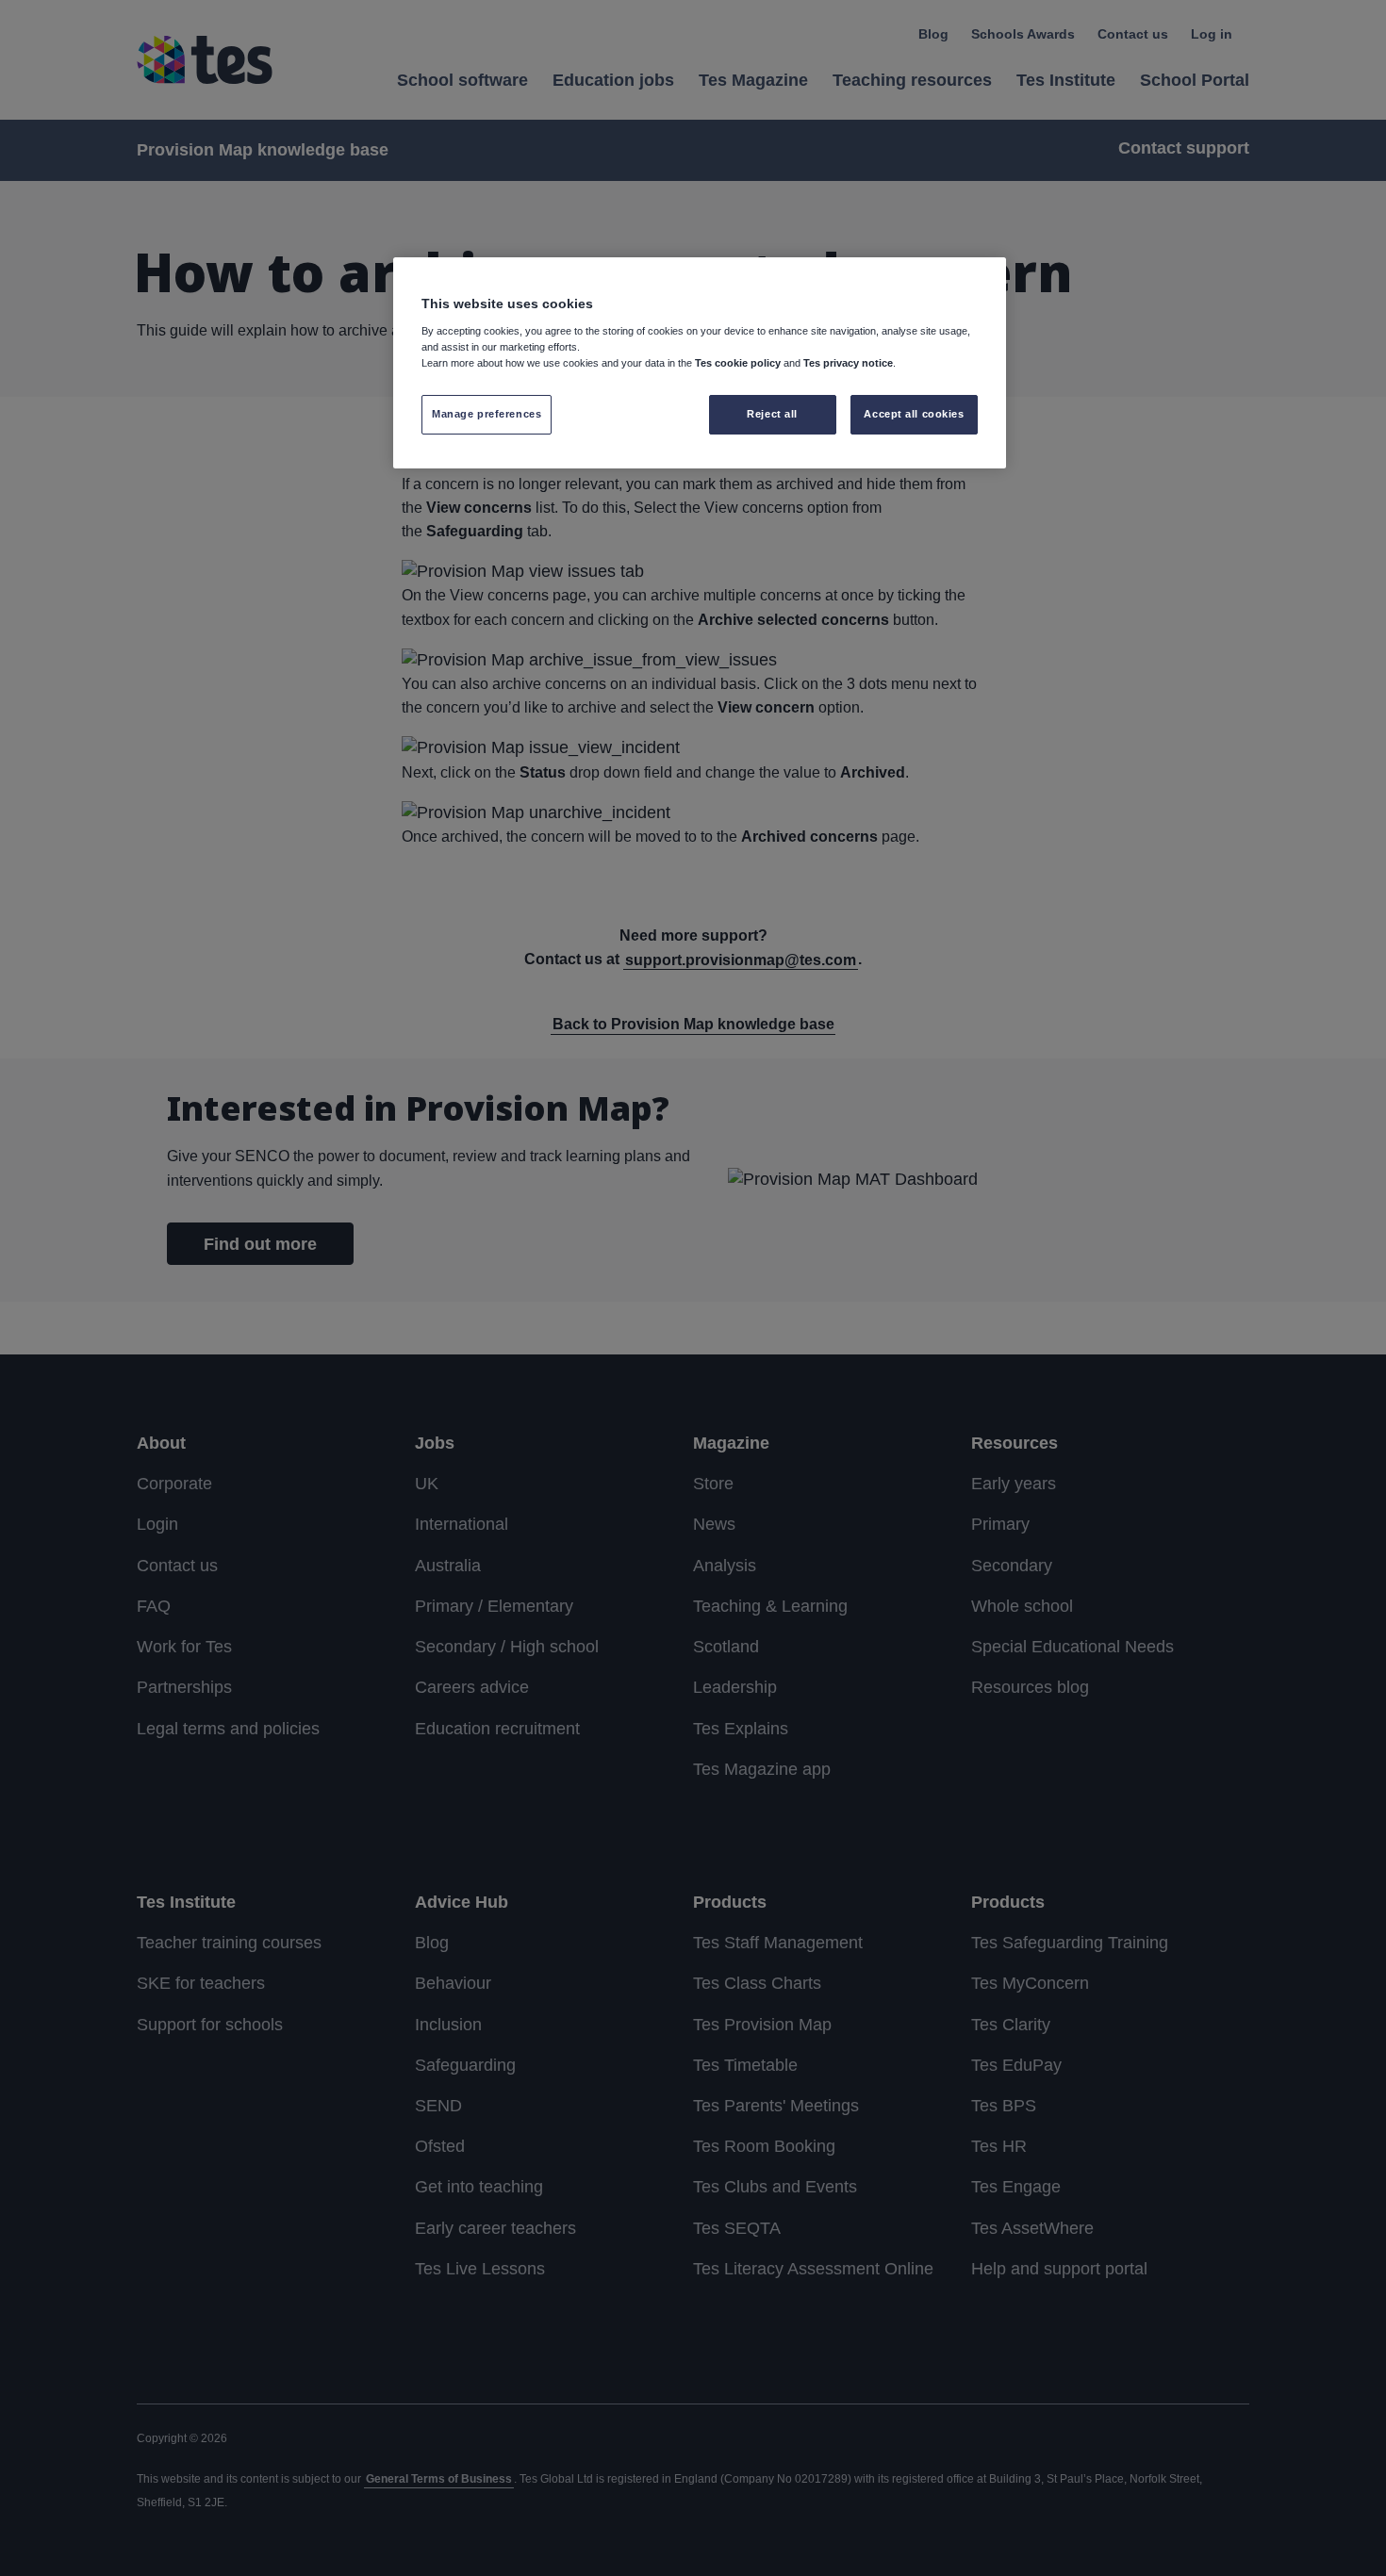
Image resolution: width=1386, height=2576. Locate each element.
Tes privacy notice (848, 363)
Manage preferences (487, 414)
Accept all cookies (914, 414)
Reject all (772, 414)
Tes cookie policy (738, 363)
